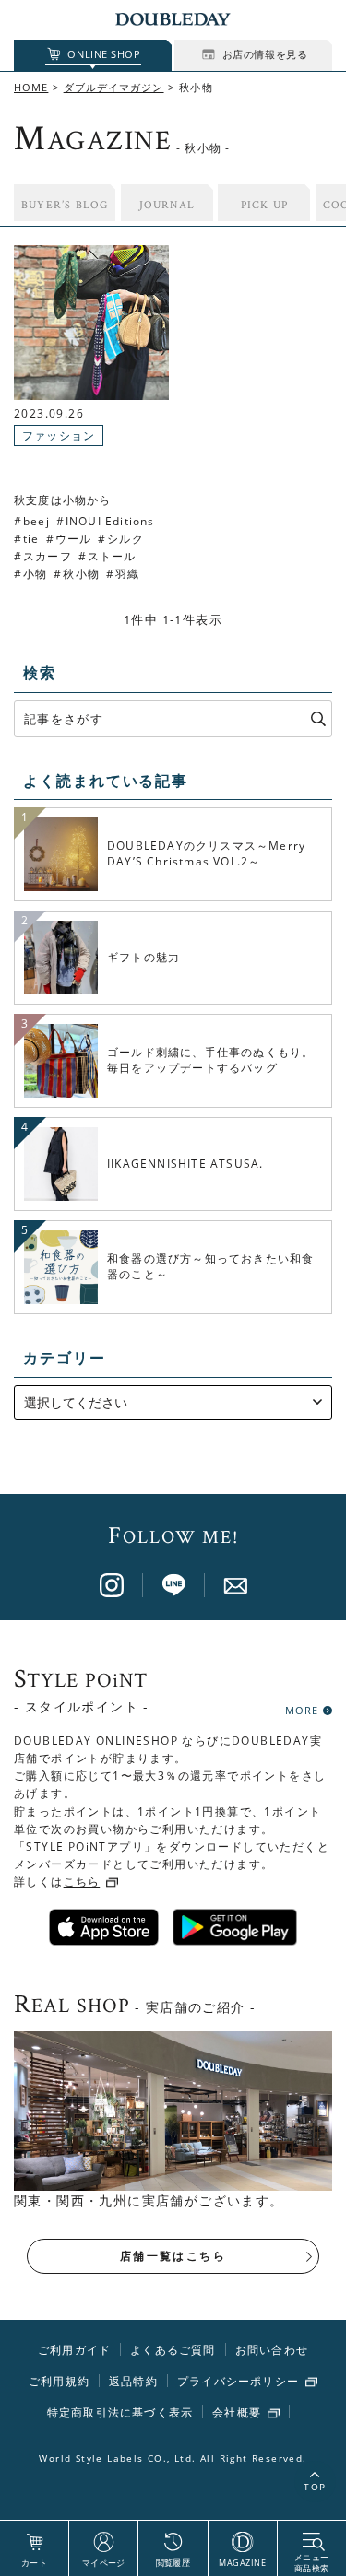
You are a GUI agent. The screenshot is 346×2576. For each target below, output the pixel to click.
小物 (35, 574)
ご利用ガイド (74, 2350)
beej (36, 521)
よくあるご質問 (173, 2350)
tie (31, 539)
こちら (82, 1882)
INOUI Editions (110, 521)
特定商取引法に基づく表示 (120, 2412)
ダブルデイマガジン (114, 87)
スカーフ (48, 556)
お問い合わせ (272, 2350)
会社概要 (237, 2413)
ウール (74, 539)
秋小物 (81, 574)
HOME (31, 87)
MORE (302, 1709)
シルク (125, 539)
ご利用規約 (59, 2381)
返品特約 (133, 2381)
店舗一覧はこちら (173, 2256)
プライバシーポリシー (238, 2382)
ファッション (59, 435)
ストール (112, 556)
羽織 (127, 574)
